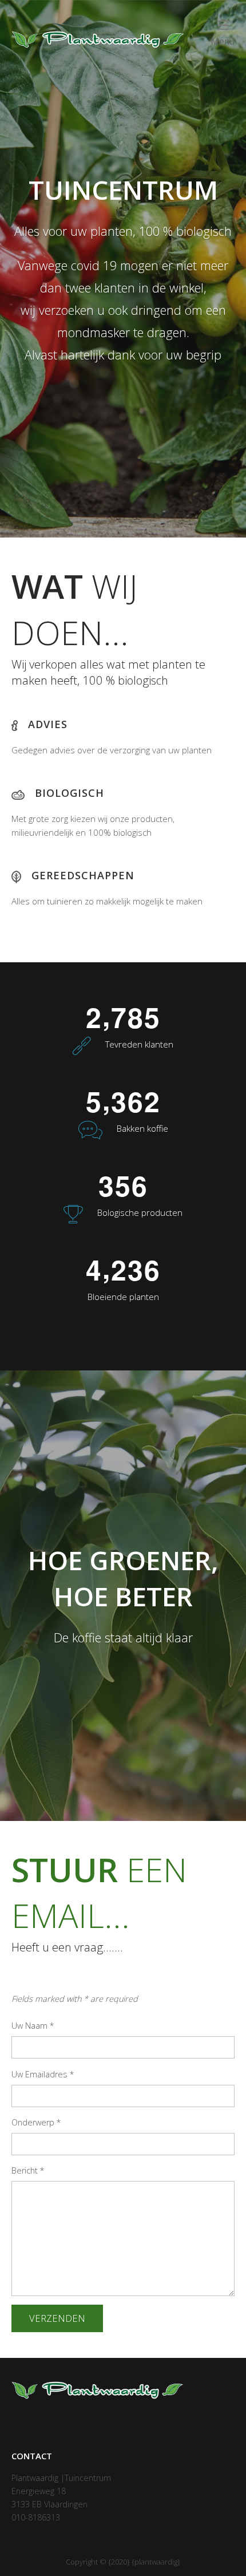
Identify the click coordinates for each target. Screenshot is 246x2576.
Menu (223, 42)
